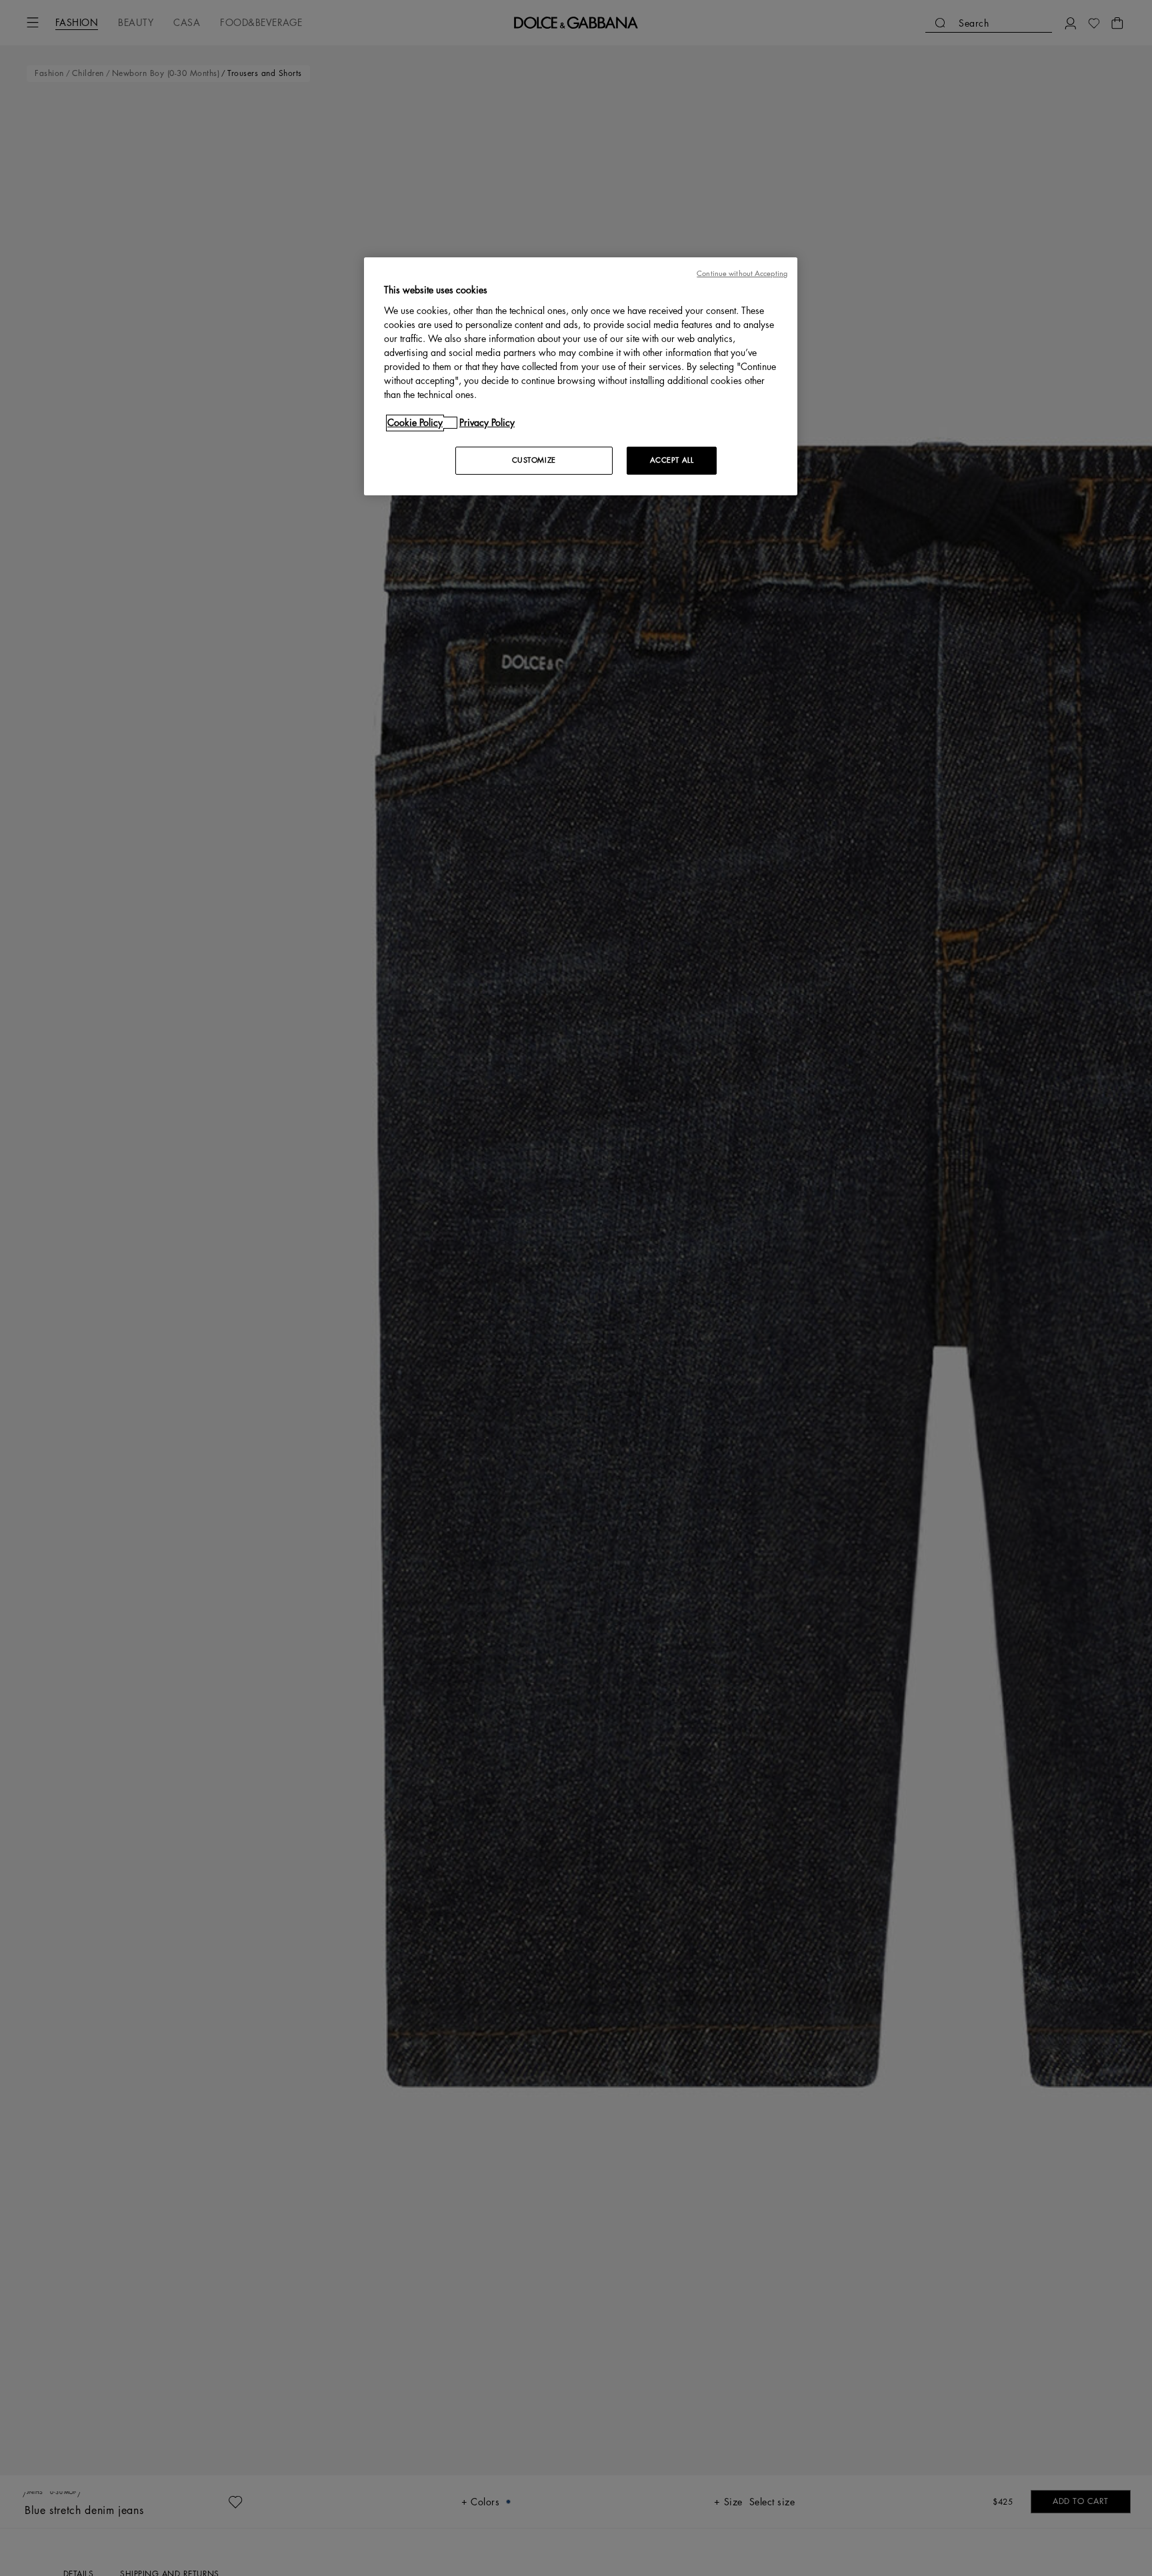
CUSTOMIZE (534, 460)
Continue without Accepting (742, 274)
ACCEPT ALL (672, 460)
